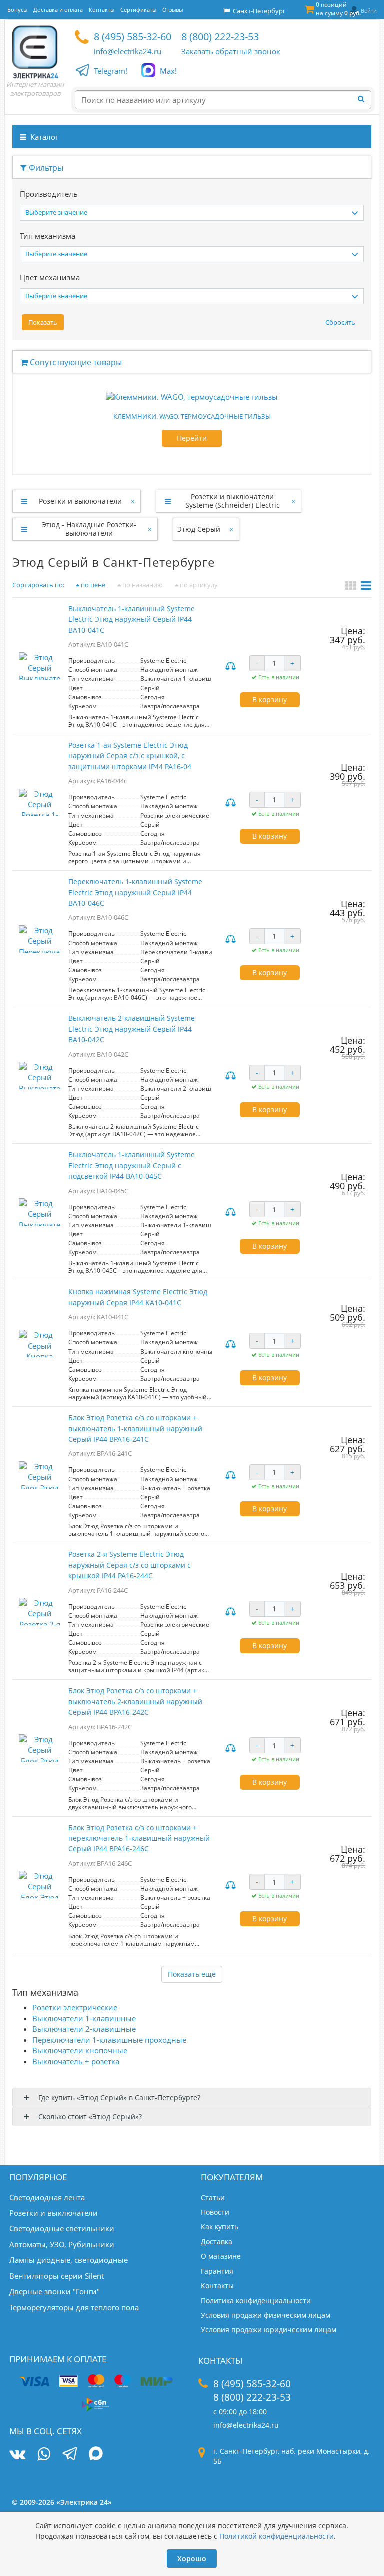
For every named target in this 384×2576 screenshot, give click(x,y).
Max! (168, 71)
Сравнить (232, 667)
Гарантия (217, 2271)
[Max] (96, 2455)
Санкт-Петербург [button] (258, 11)
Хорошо (192, 2559)
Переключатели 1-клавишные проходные (109, 2040)
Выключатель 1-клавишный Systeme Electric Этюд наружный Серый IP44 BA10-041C (132, 619)
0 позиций (338, 9)
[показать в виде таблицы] (366, 587)
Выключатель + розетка (76, 2061)
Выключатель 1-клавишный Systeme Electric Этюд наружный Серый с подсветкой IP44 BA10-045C (132, 1165)
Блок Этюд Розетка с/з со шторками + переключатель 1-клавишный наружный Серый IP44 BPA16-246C (139, 1838)
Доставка (217, 2242)
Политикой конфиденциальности (277, 2536)
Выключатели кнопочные (80, 2050)
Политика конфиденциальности (256, 2301)
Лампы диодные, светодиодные (69, 2260)
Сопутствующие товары (75, 362)
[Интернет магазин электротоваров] (35, 52)
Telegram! (111, 71)
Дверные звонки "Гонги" (55, 2291)
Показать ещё (192, 1974)
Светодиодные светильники (62, 2228)
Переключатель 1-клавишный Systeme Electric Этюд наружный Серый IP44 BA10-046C (135, 892)
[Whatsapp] (44, 2454)
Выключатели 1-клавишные (84, 2018)
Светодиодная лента (47, 2197)
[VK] (17, 2454)
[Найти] (364, 99)
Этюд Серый (199, 529)
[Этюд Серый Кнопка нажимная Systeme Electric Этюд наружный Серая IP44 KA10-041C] (40, 1343)
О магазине (221, 2256)
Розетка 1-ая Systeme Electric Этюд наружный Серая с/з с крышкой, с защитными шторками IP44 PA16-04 (130, 756)
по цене (92, 585)
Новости (215, 2212)
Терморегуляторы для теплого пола (74, 2307)
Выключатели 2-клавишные (84, 2029)
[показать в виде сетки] (352, 587)
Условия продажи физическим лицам (266, 2315)
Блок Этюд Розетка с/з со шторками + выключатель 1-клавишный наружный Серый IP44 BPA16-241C (135, 1428)
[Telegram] (70, 2455)
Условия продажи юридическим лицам (269, 2330)
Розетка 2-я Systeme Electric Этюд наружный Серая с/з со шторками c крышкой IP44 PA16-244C (130, 1565)
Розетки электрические (75, 2007)
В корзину (270, 700)
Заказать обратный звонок (231, 51)
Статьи (213, 2198)
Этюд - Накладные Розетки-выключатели (89, 529)
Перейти (192, 438)
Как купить (220, 2227)
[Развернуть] (24, 501)
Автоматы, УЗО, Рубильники (62, 2244)
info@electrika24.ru (128, 51)
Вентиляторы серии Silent (57, 2276)
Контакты (217, 2286)
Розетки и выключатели (80, 501)
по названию (142, 585)
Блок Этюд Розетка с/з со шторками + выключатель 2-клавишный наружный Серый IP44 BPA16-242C (135, 1701)
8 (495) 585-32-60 (133, 36)
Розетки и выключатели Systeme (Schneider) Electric (233, 501)
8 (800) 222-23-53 (220, 36)
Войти (369, 10)
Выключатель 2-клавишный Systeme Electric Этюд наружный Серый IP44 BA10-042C (132, 1029)
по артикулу (198, 585)
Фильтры (45, 168)
